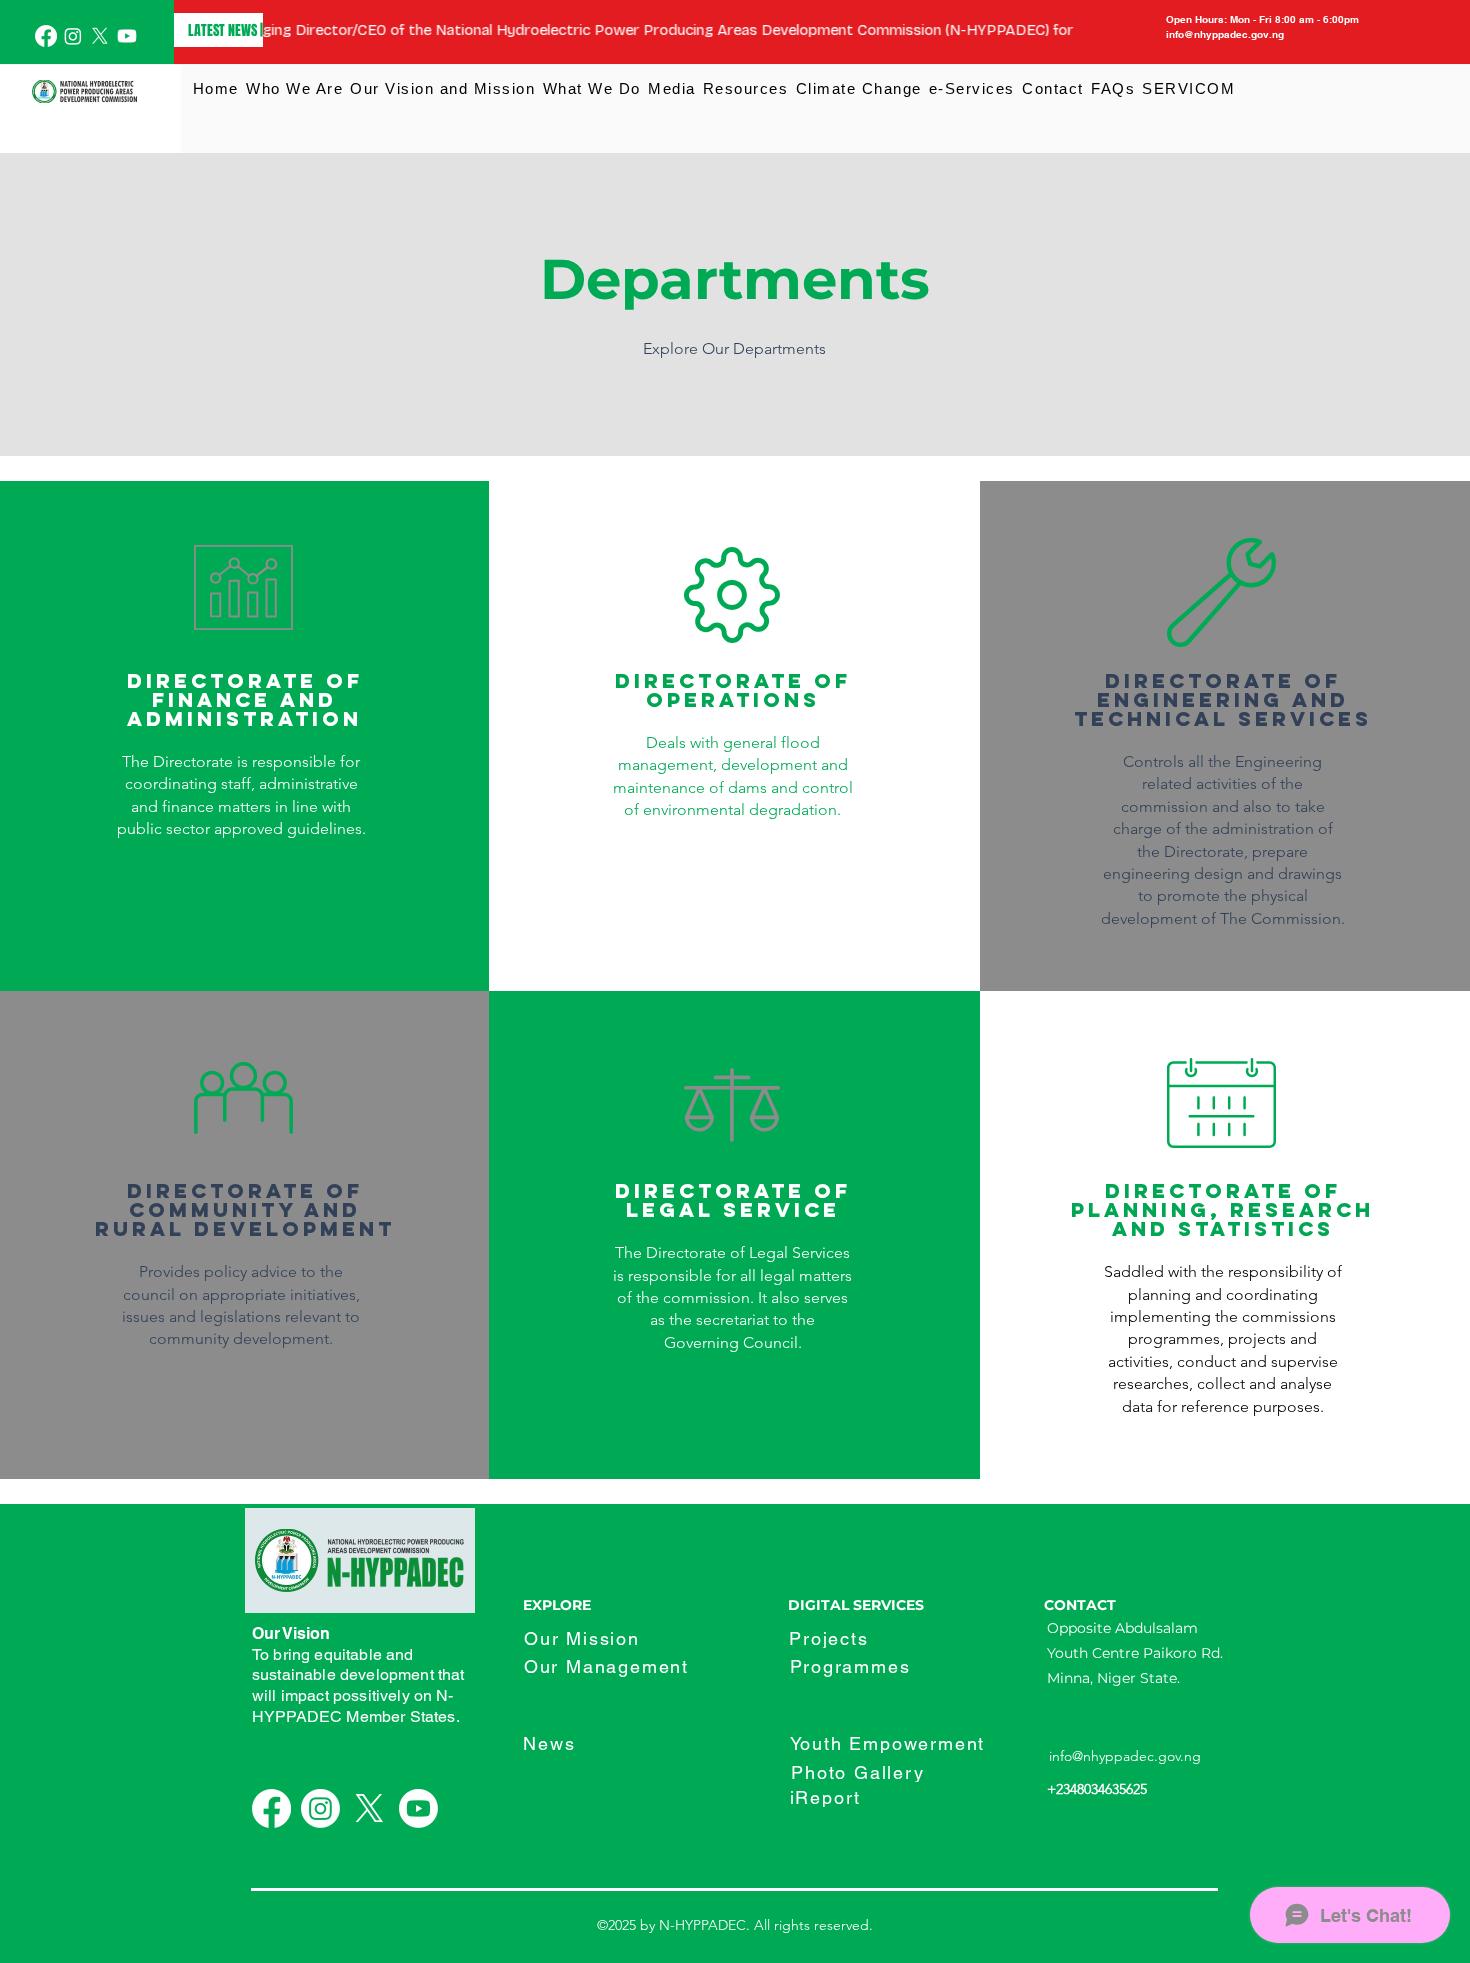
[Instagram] (73, 36)
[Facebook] (46, 36)
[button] (294, 88)
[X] (100, 36)
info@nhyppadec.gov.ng (1125, 1756)
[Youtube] (127, 36)
